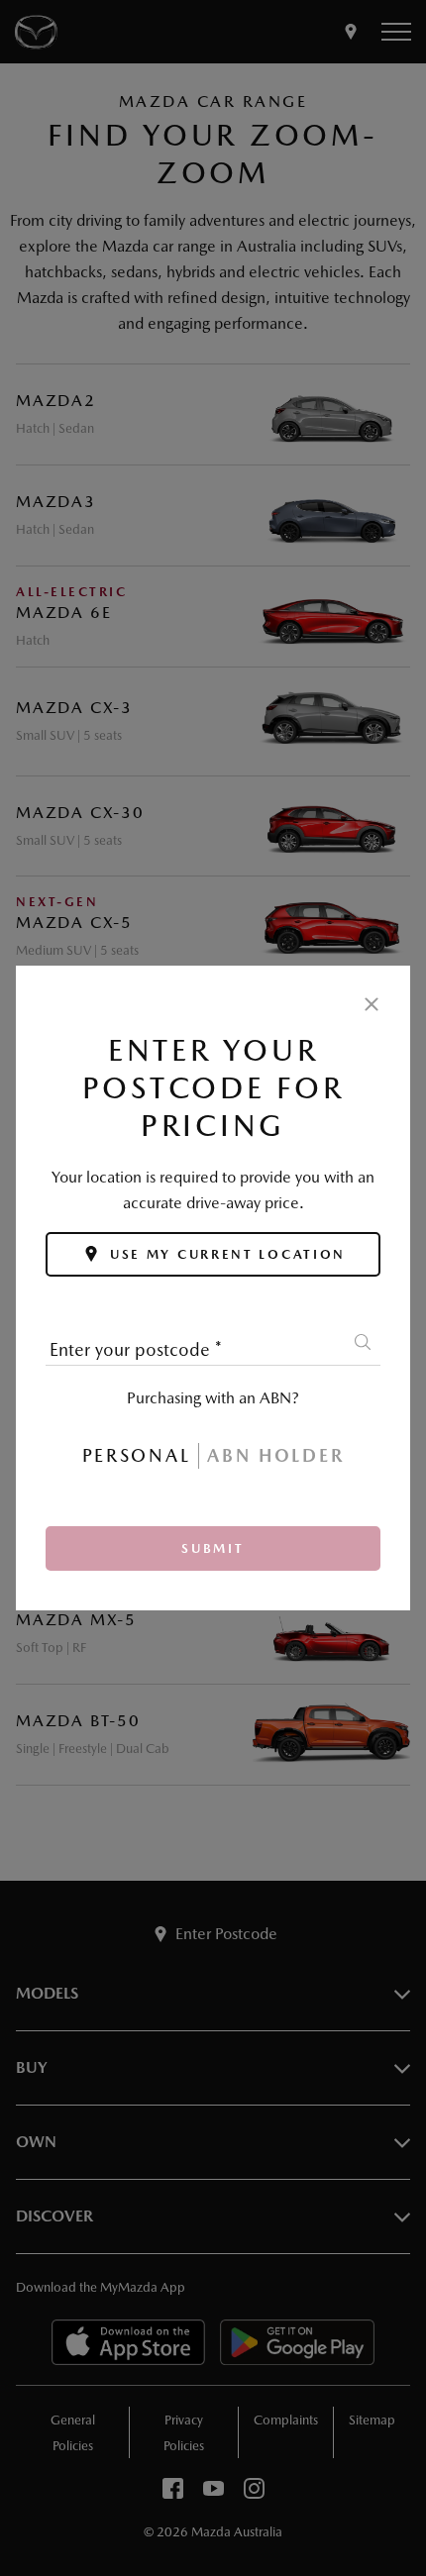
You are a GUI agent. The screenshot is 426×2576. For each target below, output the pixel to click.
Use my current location (228, 1254)
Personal (137, 1455)
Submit (213, 1548)
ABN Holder (275, 1455)
